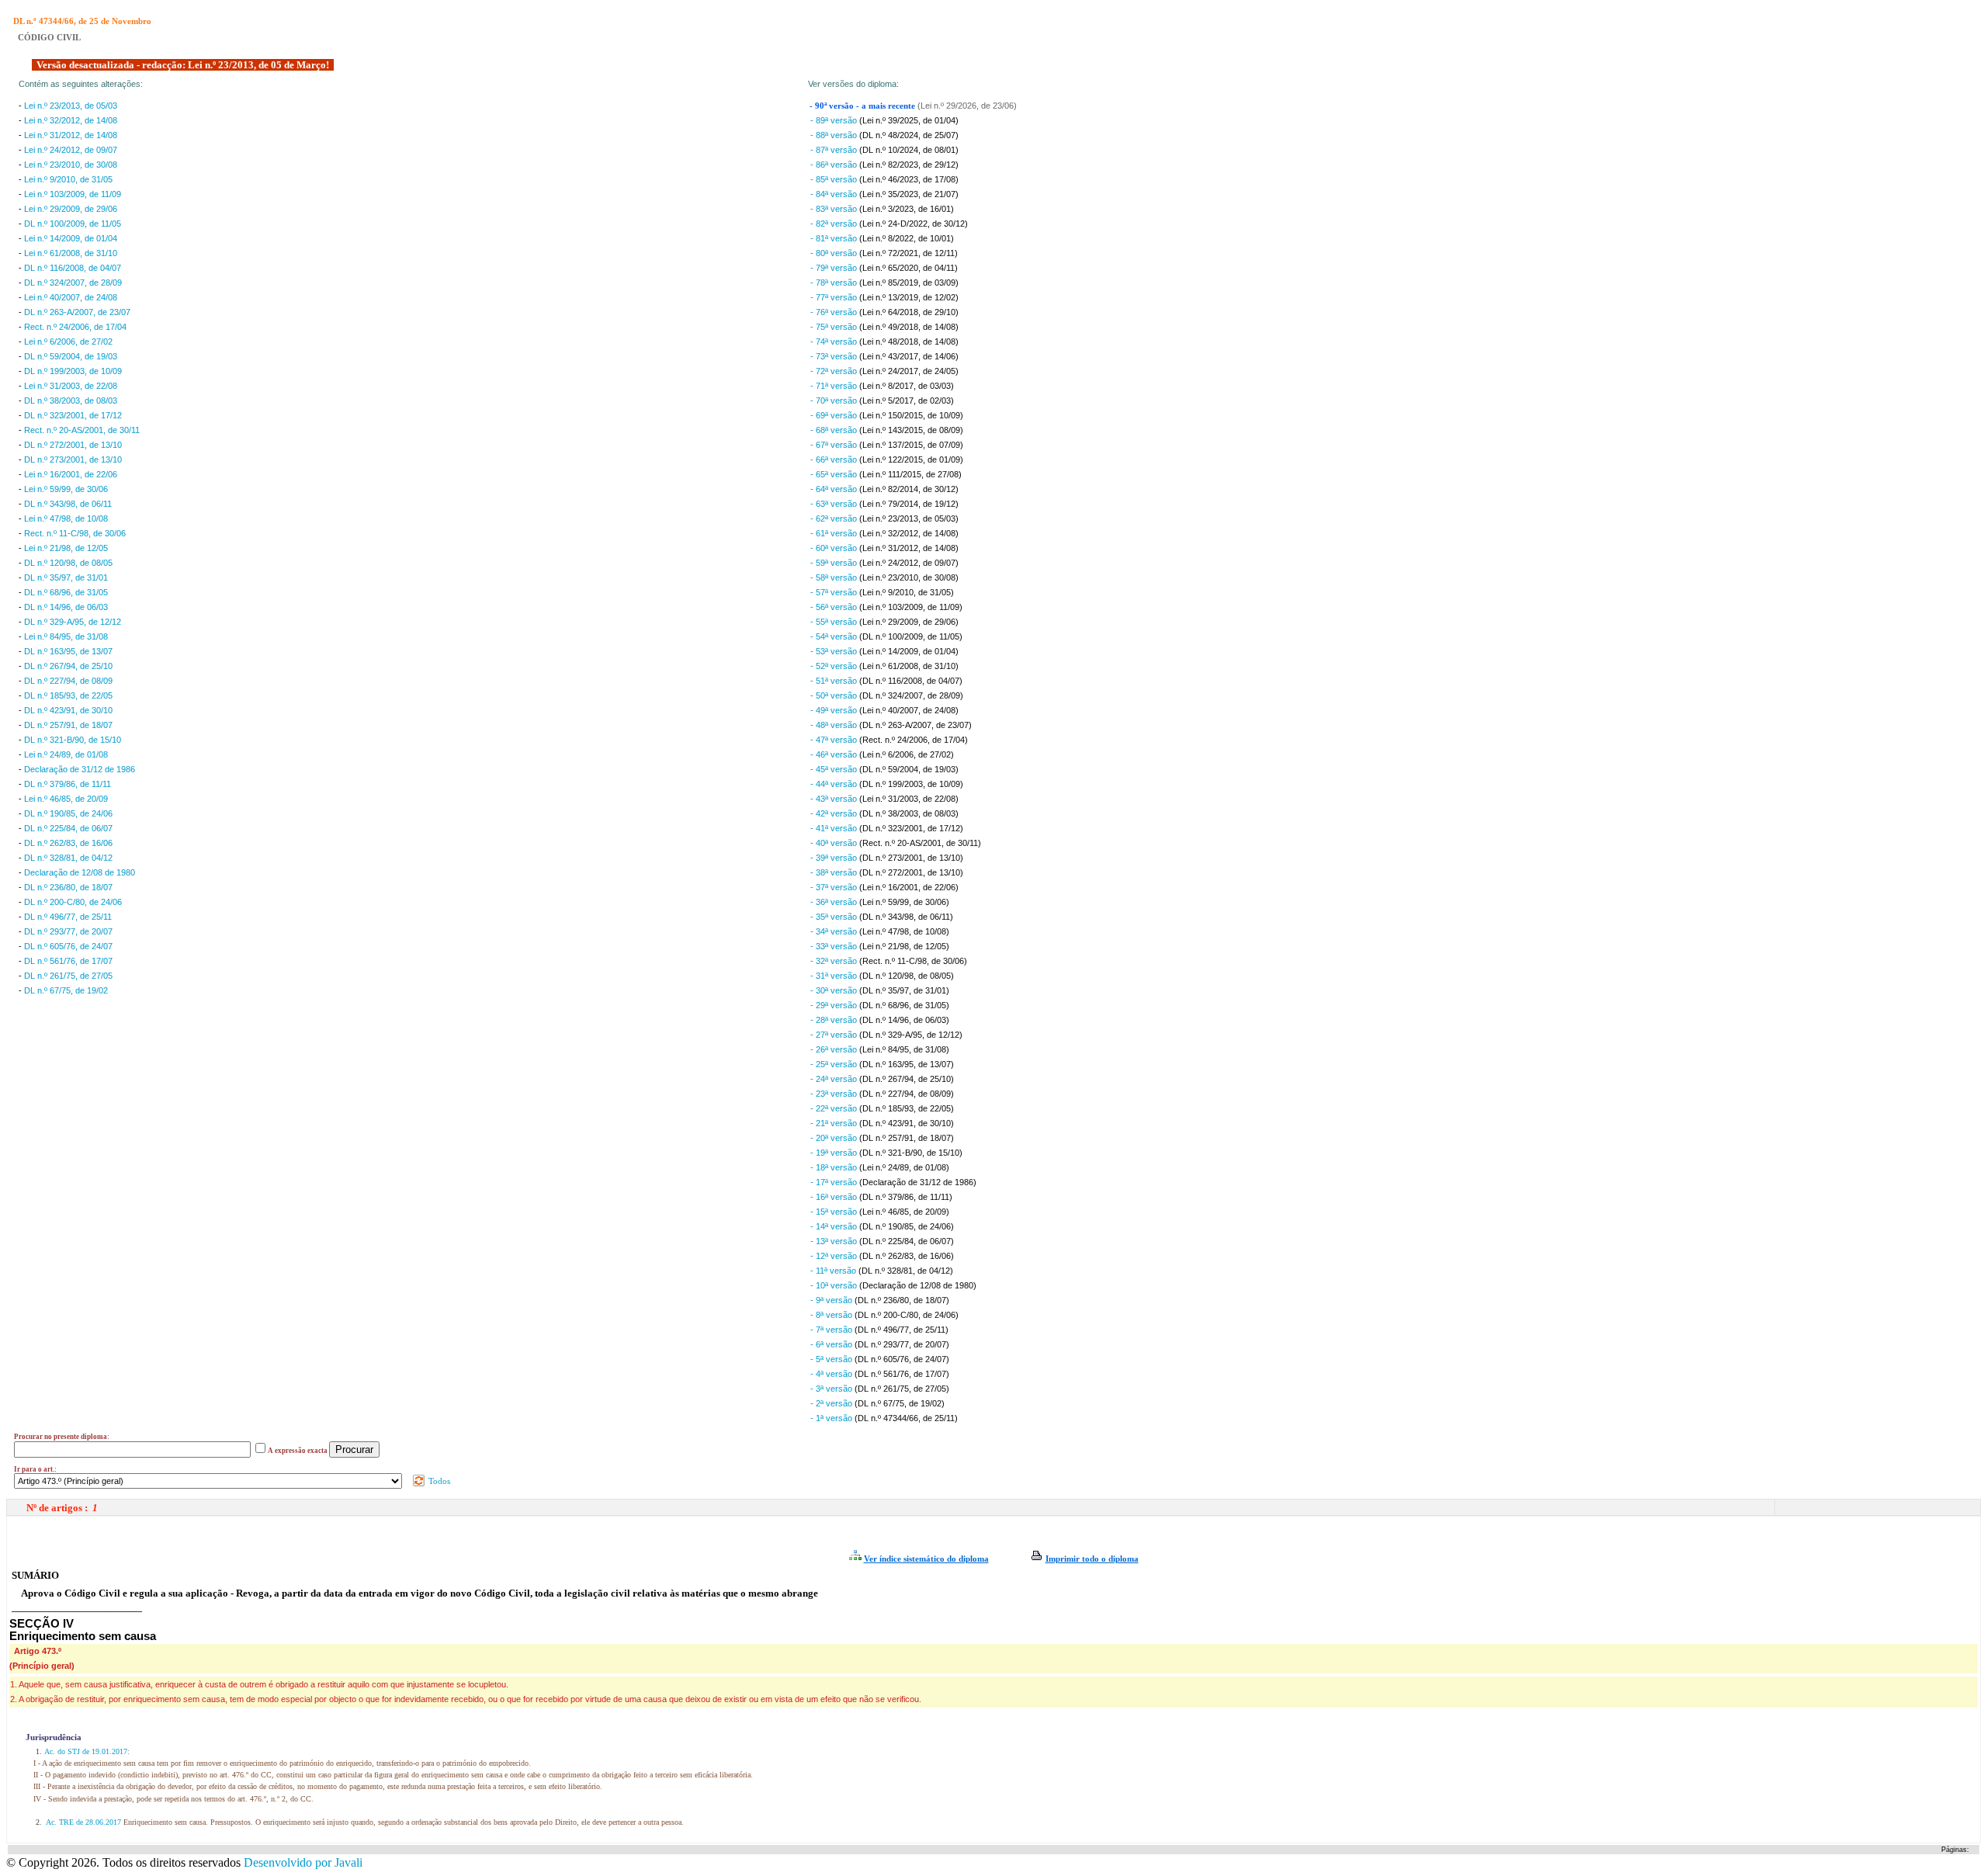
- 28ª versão (835, 1020)
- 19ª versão (835, 1153)
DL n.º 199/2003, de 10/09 (73, 371)
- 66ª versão (835, 459)
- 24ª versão (835, 1079)
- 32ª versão (835, 961)
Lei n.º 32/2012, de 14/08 (71, 120)
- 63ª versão (835, 504)
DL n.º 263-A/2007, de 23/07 (77, 312)
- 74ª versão (835, 342)
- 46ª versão (835, 754)
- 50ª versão (835, 695)
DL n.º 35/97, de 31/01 (66, 577)
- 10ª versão (835, 1285)
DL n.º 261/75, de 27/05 (68, 976)
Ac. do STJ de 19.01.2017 (86, 1751)
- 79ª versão (835, 268)
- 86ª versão (835, 165)
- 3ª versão (832, 1389)
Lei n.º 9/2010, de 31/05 (68, 179)
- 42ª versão (835, 813)
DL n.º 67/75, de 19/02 (66, 990)
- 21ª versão (835, 1123)
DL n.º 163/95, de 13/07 (68, 651)
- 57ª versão (835, 592)
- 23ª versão (835, 1094)
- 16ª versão (835, 1197)
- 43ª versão (835, 799)
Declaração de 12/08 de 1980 (80, 872)
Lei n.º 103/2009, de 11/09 (73, 194)
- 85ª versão (835, 179)
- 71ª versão (835, 386)
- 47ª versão (835, 740)
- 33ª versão (835, 946)
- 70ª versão (835, 401)
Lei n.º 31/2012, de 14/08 (71, 135)
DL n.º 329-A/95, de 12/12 (73, 622)
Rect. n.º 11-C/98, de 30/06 (75, 533)
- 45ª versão (835, 769)
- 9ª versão (832, 1300)
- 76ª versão (835, 312)
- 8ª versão (832, 1315)
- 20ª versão (835, 1138)
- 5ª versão (832, 1359)
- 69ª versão (835, 415)
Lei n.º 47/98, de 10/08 (66, 518)
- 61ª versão (835, 533)
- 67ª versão (835, 445)
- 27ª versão (835, 1035)
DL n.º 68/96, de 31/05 (66, 592)
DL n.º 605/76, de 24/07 (68, 946)
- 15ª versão (835, 1212)
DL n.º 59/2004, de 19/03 (71, 356)
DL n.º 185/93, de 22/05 (68, 695)
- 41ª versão (835, 828)
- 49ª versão (835, 710)
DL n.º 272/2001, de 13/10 (73, 445)
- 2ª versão (832, 1403)
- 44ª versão (835, 784)
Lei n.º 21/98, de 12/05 (66, 548)
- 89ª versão (835, 120)
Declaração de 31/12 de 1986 (80, 769)
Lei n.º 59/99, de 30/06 (66, 489)
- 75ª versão (835, 327)
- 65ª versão (835, 474)
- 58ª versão (835, 577)
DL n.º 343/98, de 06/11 (68, 504)
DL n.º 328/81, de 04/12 (68, 858)
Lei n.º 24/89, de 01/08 (66, 754)
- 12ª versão (835, 1256)
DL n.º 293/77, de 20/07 (68, 931)
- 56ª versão (835, 607)
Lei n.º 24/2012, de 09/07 (71, 150)
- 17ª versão (835, 1182)
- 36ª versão (835, 902)
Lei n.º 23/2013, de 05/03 (71, 106)
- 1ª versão (832, 1418)
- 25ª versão (835, 1064)
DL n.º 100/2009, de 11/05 (73, 224)
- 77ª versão (835, 297)
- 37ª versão (835, 887)
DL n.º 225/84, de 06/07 (68, 828)
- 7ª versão (832, 1330)
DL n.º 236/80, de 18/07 (68, 887)
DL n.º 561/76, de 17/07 (68, 961)
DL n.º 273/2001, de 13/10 (73, 459)
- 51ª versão (835, 681)
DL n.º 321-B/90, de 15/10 (73, 740)
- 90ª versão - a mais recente (863, 106)
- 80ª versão (835, 253)
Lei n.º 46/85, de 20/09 (66, 799)
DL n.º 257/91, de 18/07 (68, 725)
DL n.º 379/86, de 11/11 (68, 784)
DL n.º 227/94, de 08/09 (68, 681)
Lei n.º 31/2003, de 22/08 (71, 386)
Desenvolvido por (303, 1862)
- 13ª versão (835, 1241)
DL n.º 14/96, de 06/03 (66, 607)
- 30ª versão (835, 990)
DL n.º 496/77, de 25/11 (68, 917)
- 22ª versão (835, 1108)
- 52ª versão (835, 666)
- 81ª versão (835, 238)
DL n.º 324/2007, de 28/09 (73, 283)
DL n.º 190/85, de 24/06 (68, 813)
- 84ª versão (835, 194)
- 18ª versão (835, 1167)
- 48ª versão (835, 725)
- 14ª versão (835, 1226)
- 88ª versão (835, 135)
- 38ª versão (835, 872)
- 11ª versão (834, 1271)
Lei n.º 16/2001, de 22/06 (71, 474)
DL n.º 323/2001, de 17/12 (73, 415)
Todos (438, 1481)
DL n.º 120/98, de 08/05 (68, 563)
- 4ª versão (832, 1374)
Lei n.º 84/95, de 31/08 (66, 636)
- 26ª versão (835, 1049)
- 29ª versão (835, 1005)
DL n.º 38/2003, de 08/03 (71, 401)
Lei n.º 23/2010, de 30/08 (71, 165)
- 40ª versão (835, 843)
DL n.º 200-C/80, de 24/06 (73, 902)
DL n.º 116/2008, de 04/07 (73, 268)
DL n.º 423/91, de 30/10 (68, 710)
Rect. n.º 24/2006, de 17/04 (75, 327)
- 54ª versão (835, 636)
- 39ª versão (835, 858)
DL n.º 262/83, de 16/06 (68, 843)
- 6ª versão (832, 1344)
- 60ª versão (835, 548)
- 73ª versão (835, 356)
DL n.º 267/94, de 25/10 (68, 666)
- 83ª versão (835, 209)
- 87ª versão (835, 150)
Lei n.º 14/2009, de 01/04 (71, 238)
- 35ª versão (835, 917)
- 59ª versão (835, 563)
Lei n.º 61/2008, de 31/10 (71, 253)
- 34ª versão (835, 931)
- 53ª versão (835, 651)
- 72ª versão (835, 371)
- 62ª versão (835, 518)
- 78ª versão (835, 283)
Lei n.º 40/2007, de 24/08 (71, 297)
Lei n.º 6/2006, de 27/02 (68, 342)
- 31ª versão (835, 976)
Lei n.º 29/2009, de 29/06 (71, 209)
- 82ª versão (835, 224)
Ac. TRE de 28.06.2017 (84, 1822)
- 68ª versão (835, 430)
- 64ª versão (835, 489)
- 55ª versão (835, 622)
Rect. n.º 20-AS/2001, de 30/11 (82, 430)
